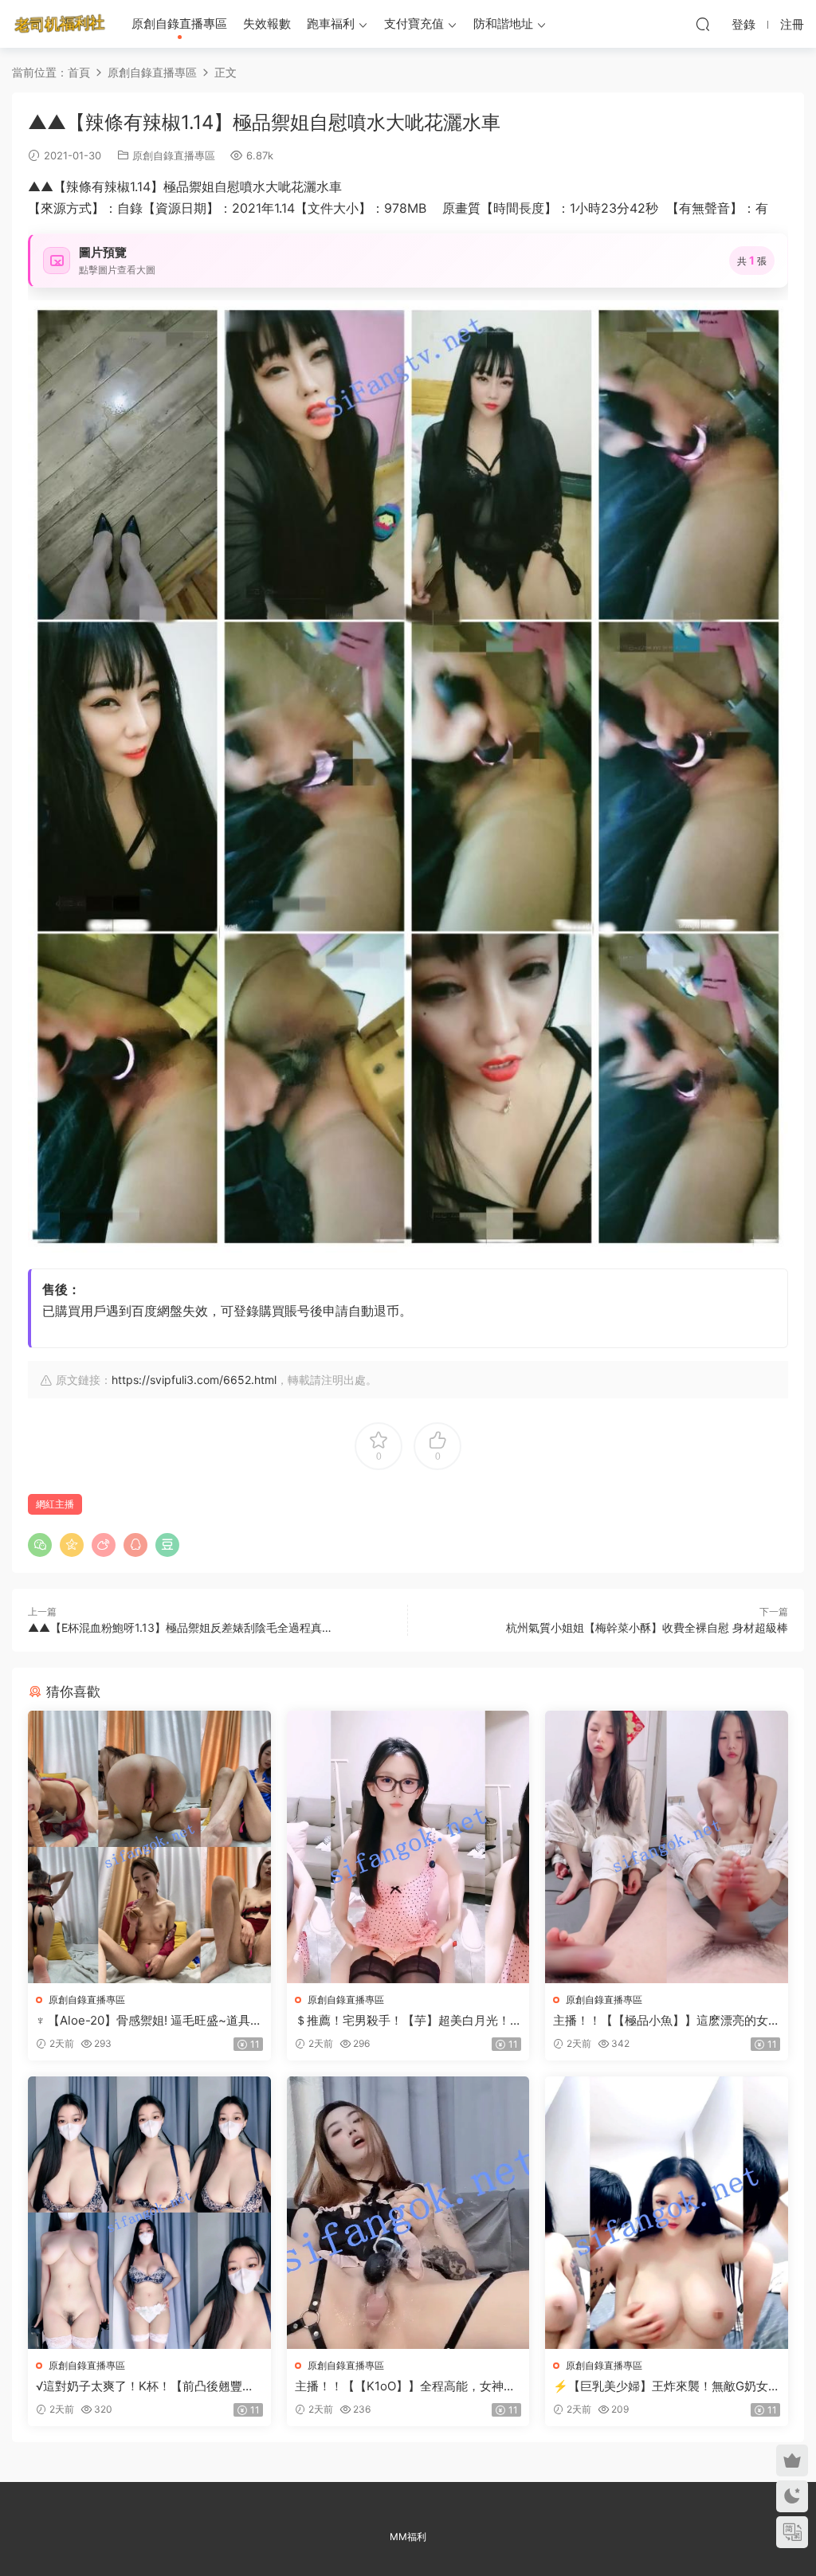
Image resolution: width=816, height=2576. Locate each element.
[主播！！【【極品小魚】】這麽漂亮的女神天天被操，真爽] (667, 1847)
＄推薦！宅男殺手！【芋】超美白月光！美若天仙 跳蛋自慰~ (402, 2021)
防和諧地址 (503, 24)
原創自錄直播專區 (179, 24)
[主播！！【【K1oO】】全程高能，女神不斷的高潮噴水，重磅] (408, 2213)
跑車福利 (331, 24)
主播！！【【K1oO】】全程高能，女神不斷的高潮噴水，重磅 (405, 2386)
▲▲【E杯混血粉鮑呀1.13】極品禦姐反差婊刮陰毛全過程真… (180, 1627)
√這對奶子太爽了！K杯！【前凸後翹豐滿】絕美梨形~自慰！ (139, 2386)
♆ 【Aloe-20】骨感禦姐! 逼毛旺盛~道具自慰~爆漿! (149, 2021)
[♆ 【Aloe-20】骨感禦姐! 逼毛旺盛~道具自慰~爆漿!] (149, 1847)
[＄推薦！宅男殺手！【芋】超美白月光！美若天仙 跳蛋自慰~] (408, 1847)
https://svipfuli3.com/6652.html (194, 1380)
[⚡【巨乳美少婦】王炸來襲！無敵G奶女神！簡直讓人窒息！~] (667, 2213)
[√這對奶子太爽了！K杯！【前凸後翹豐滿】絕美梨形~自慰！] (149, 2213)
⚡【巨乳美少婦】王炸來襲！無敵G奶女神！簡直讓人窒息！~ (661, 2386)
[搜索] (703, 24)
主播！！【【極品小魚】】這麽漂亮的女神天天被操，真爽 (661, 2021)
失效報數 (267, 24)
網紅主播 (55, 1504)
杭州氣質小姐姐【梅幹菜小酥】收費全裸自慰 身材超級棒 (647, 1627)
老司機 (60, 24)
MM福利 (408, 2537)
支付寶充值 (414, 24)
